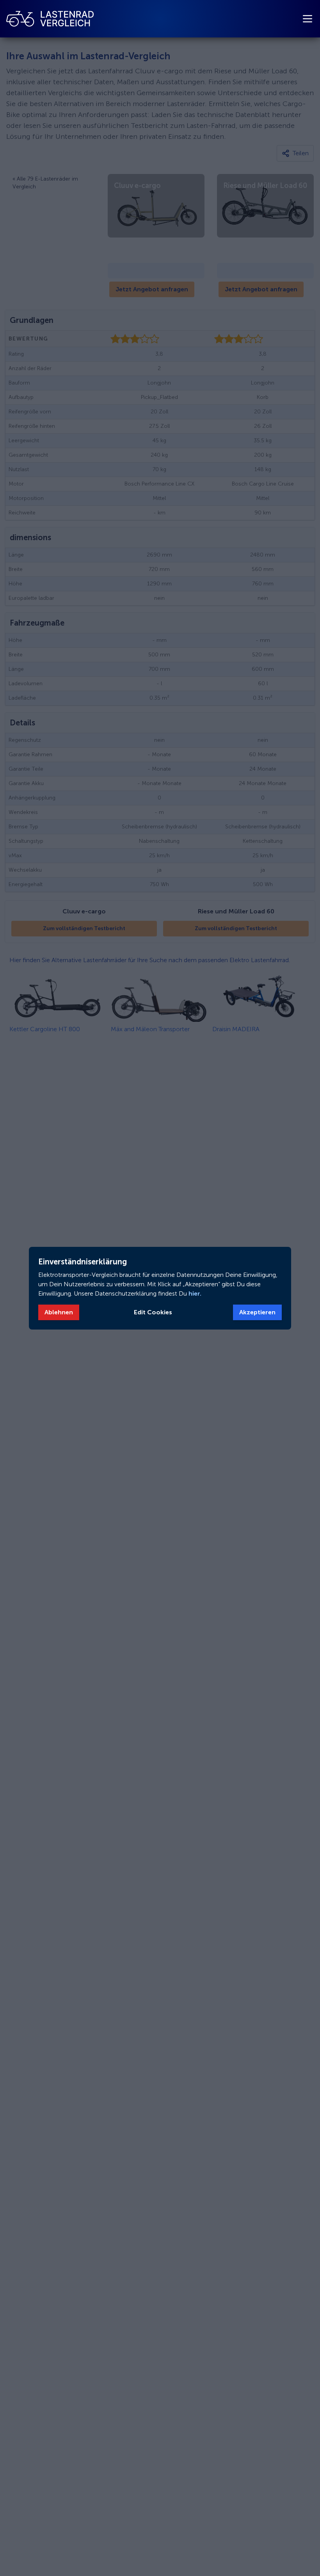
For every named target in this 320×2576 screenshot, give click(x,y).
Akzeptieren (257, 1312)
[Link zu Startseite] (50, 19)
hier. (194, 1293)
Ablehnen (59, 1312)
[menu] (308, 19)
